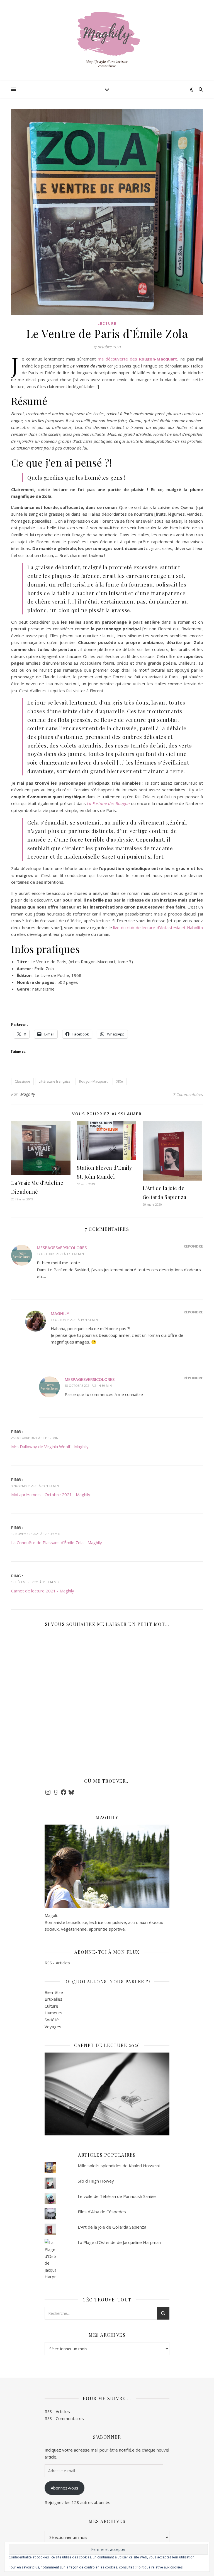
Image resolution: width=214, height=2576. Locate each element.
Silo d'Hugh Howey (96, 2181)
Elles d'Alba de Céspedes (102, 2212)
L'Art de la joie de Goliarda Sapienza (112, 2227)
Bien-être (54, 1992)
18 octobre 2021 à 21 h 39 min (88, 1386)
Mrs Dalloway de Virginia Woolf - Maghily (50, 1446)
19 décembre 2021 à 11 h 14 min (35, 1582)
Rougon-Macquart (93, 1081)
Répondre (193, 1246)
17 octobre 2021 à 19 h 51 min (74, 1320)
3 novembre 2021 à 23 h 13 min (35, 1486)
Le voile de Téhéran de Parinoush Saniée (117, 2196)
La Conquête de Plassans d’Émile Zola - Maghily (57, 1542)
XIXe (120, 1081)
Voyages (53, 2027)
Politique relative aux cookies (160, 2567)
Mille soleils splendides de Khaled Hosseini (119, 2166)
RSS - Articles (57, 1963)
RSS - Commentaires (64, 2418)
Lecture (107, 324)
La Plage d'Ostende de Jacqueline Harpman (119, 2242)
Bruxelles (53, 1999)
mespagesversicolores (62, 1248)
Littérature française (55, 1081)
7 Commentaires (188, 1094)
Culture (51, 2006)
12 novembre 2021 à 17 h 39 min (36, 1534)
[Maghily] (107, 42)
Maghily (28, 1094)
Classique (22, 1081)
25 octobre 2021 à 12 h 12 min (35, 1438)
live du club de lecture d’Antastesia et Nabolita (158, 927)
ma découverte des (138, 359)
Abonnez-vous (65, 2488)
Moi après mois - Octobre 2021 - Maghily (51, 1494)
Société (52, 2020)
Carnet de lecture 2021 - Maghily (43, 1591)
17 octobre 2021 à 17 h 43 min (60, 1254)
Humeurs (53, 2013)
